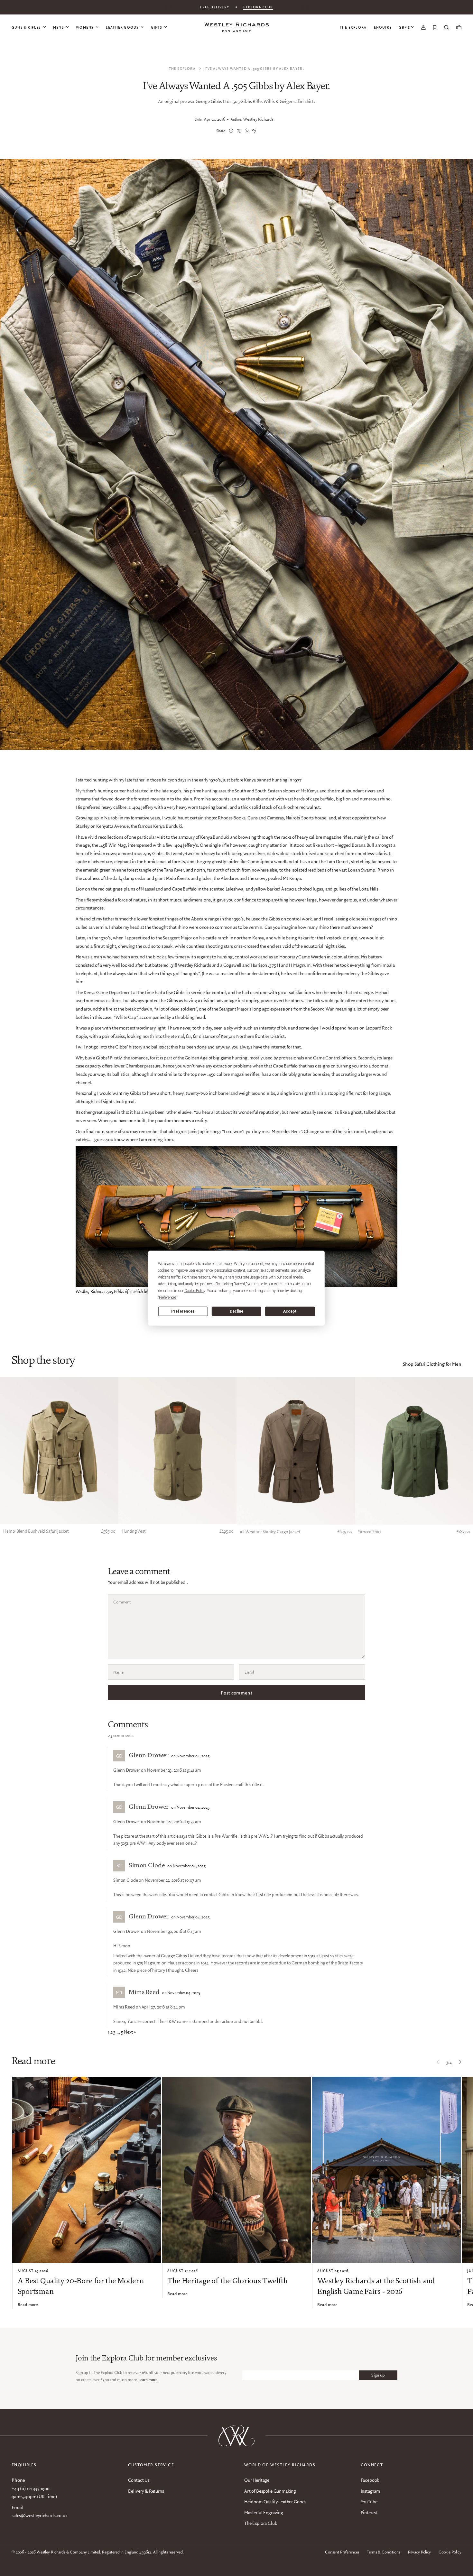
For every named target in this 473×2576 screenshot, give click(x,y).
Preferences (183, 1311)
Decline (236, 1311)
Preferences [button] (168, 1297)
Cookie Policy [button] (195, 1290)
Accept (290, 1311)
